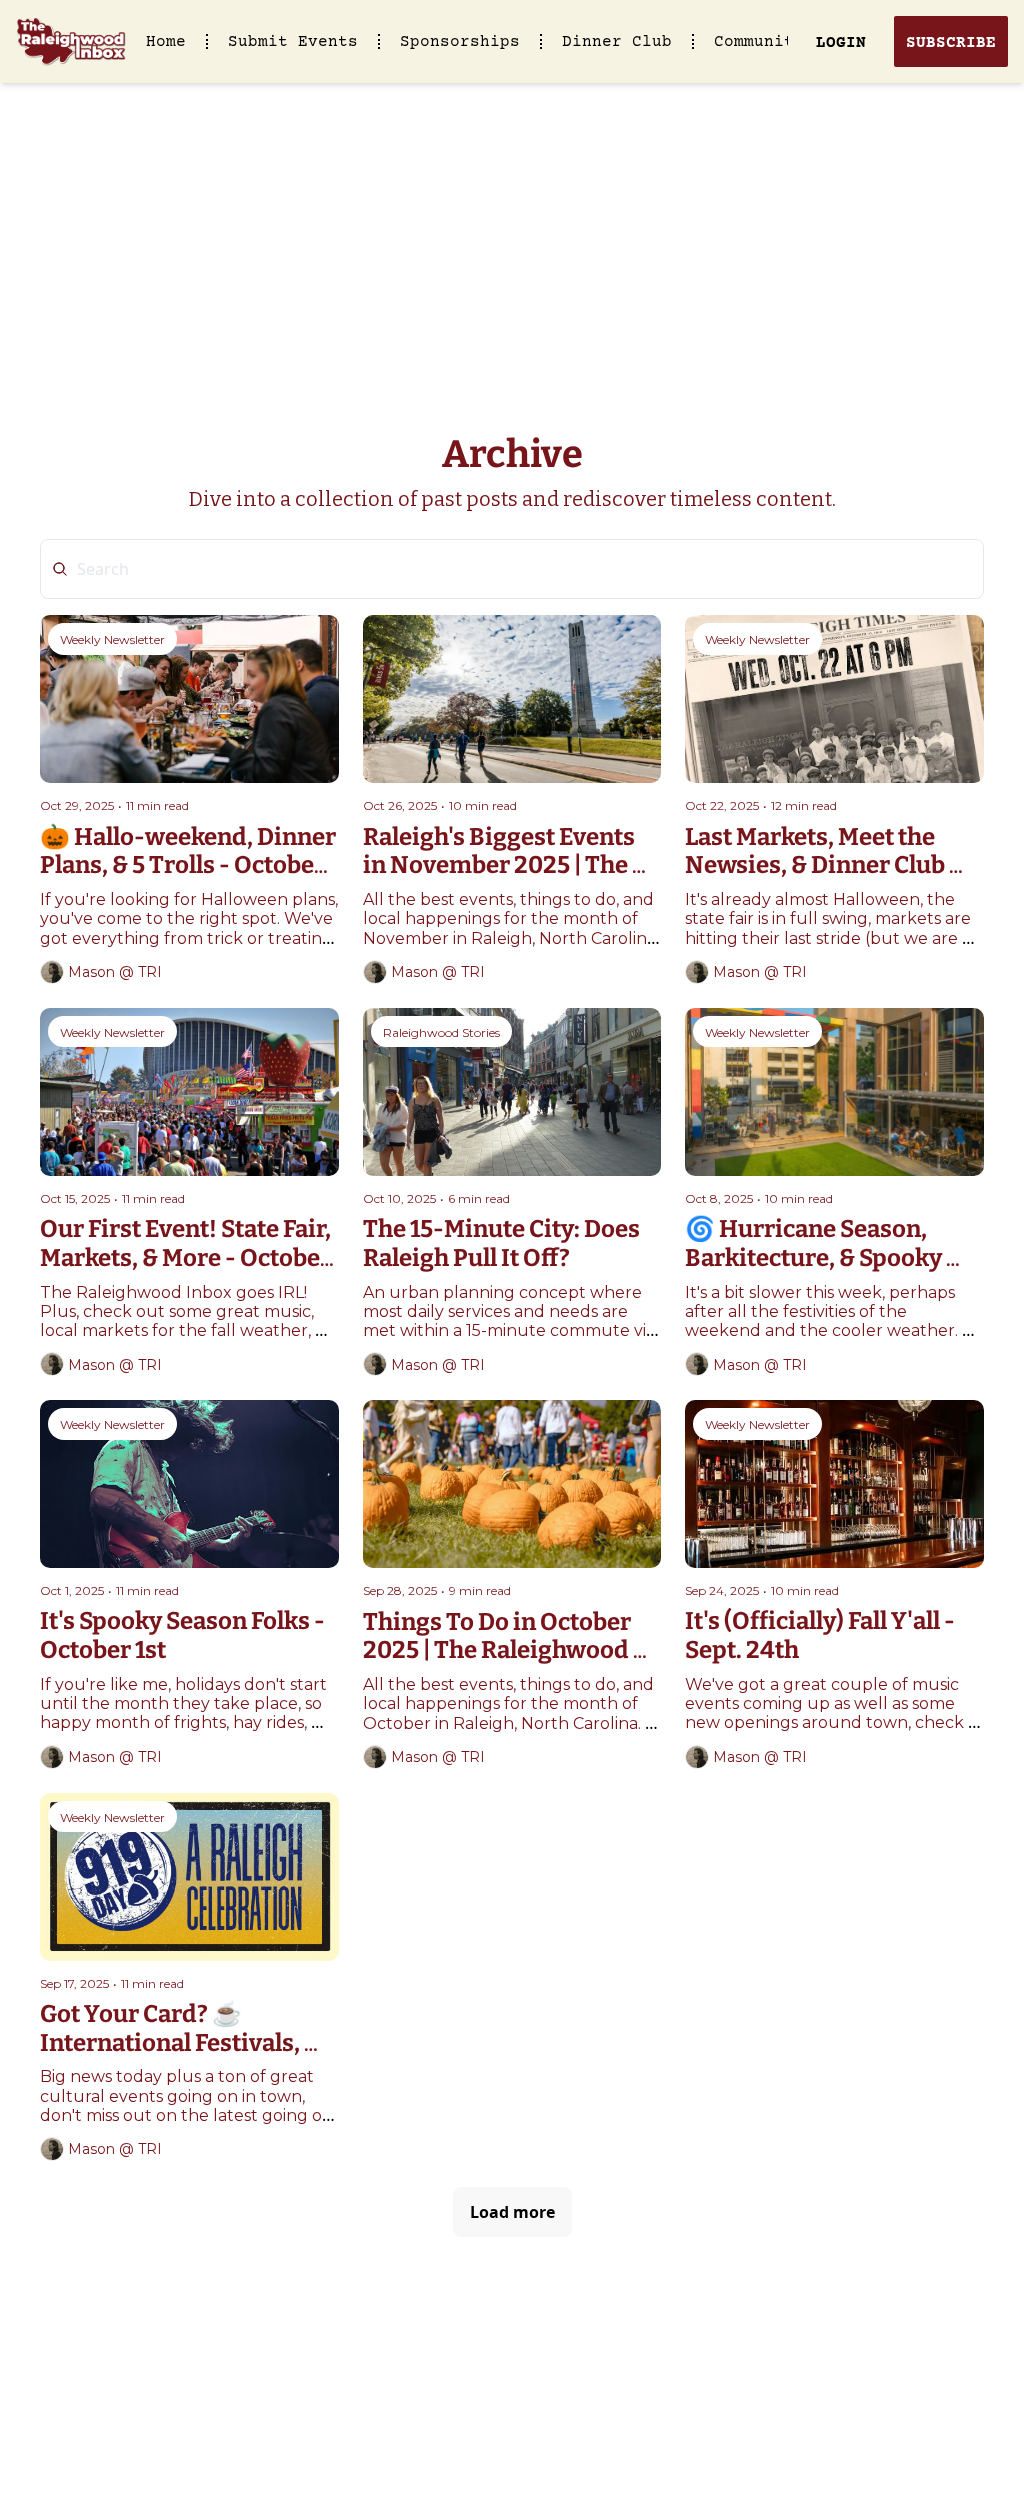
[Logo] (71, 42)
